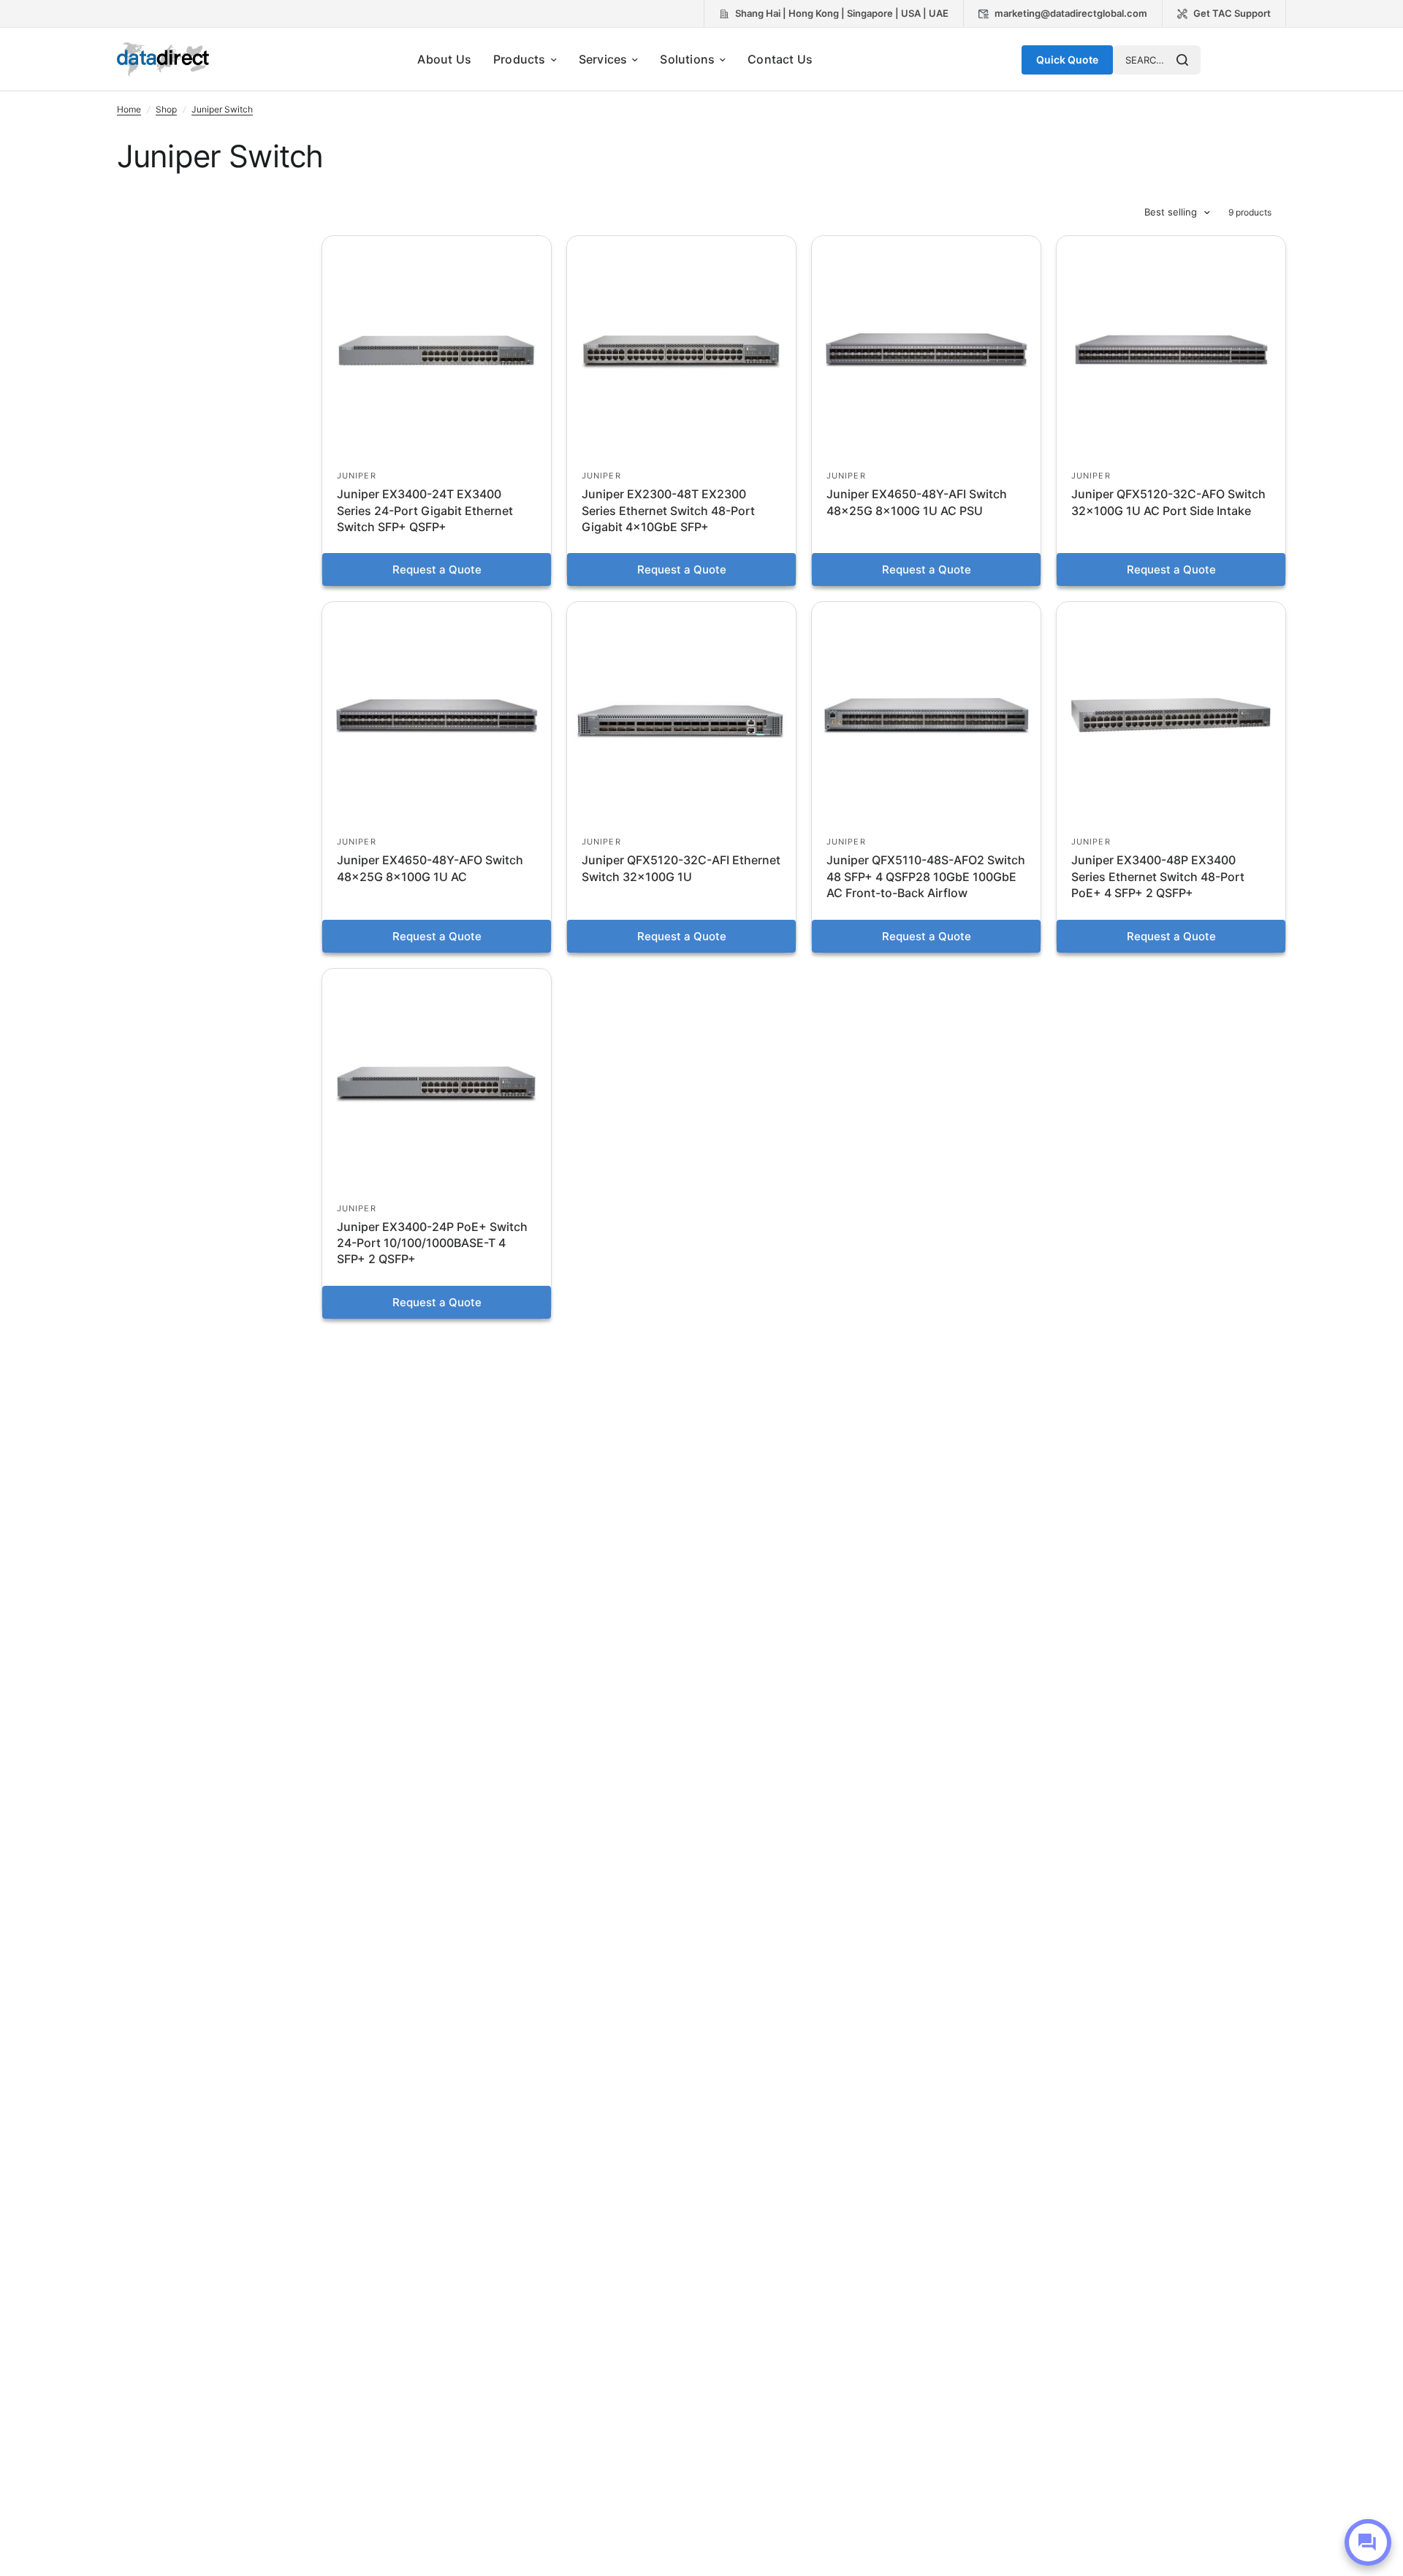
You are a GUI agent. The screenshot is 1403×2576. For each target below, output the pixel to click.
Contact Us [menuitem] (780, 59)
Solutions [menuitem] (687, 59)
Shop (166, 109)
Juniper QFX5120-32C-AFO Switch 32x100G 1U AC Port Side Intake (1168, 502)
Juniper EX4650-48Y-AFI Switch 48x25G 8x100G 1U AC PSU (917, 502)
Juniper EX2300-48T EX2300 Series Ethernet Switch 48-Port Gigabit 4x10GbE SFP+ (668, 510)
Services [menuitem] (603, 59)
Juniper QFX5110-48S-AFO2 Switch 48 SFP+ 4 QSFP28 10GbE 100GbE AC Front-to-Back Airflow (926, 876)
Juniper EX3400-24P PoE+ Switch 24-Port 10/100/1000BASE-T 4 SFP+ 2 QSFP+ (432, 1243)
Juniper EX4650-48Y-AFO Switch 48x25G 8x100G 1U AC (430, 868)
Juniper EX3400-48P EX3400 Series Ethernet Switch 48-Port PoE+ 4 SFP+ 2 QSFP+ (1158, 876)
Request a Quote (437, 569)
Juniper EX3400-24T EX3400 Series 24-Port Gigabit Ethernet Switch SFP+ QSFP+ (425, 510)
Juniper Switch (222, 109)
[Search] (1182, 60)
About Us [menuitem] (444, 59)
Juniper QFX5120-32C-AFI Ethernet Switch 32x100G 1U (681, 868)
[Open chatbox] (1368, 2542)
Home (129, 109)
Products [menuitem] (520, 59)
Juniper (357, 476)
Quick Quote (1067, 60)
